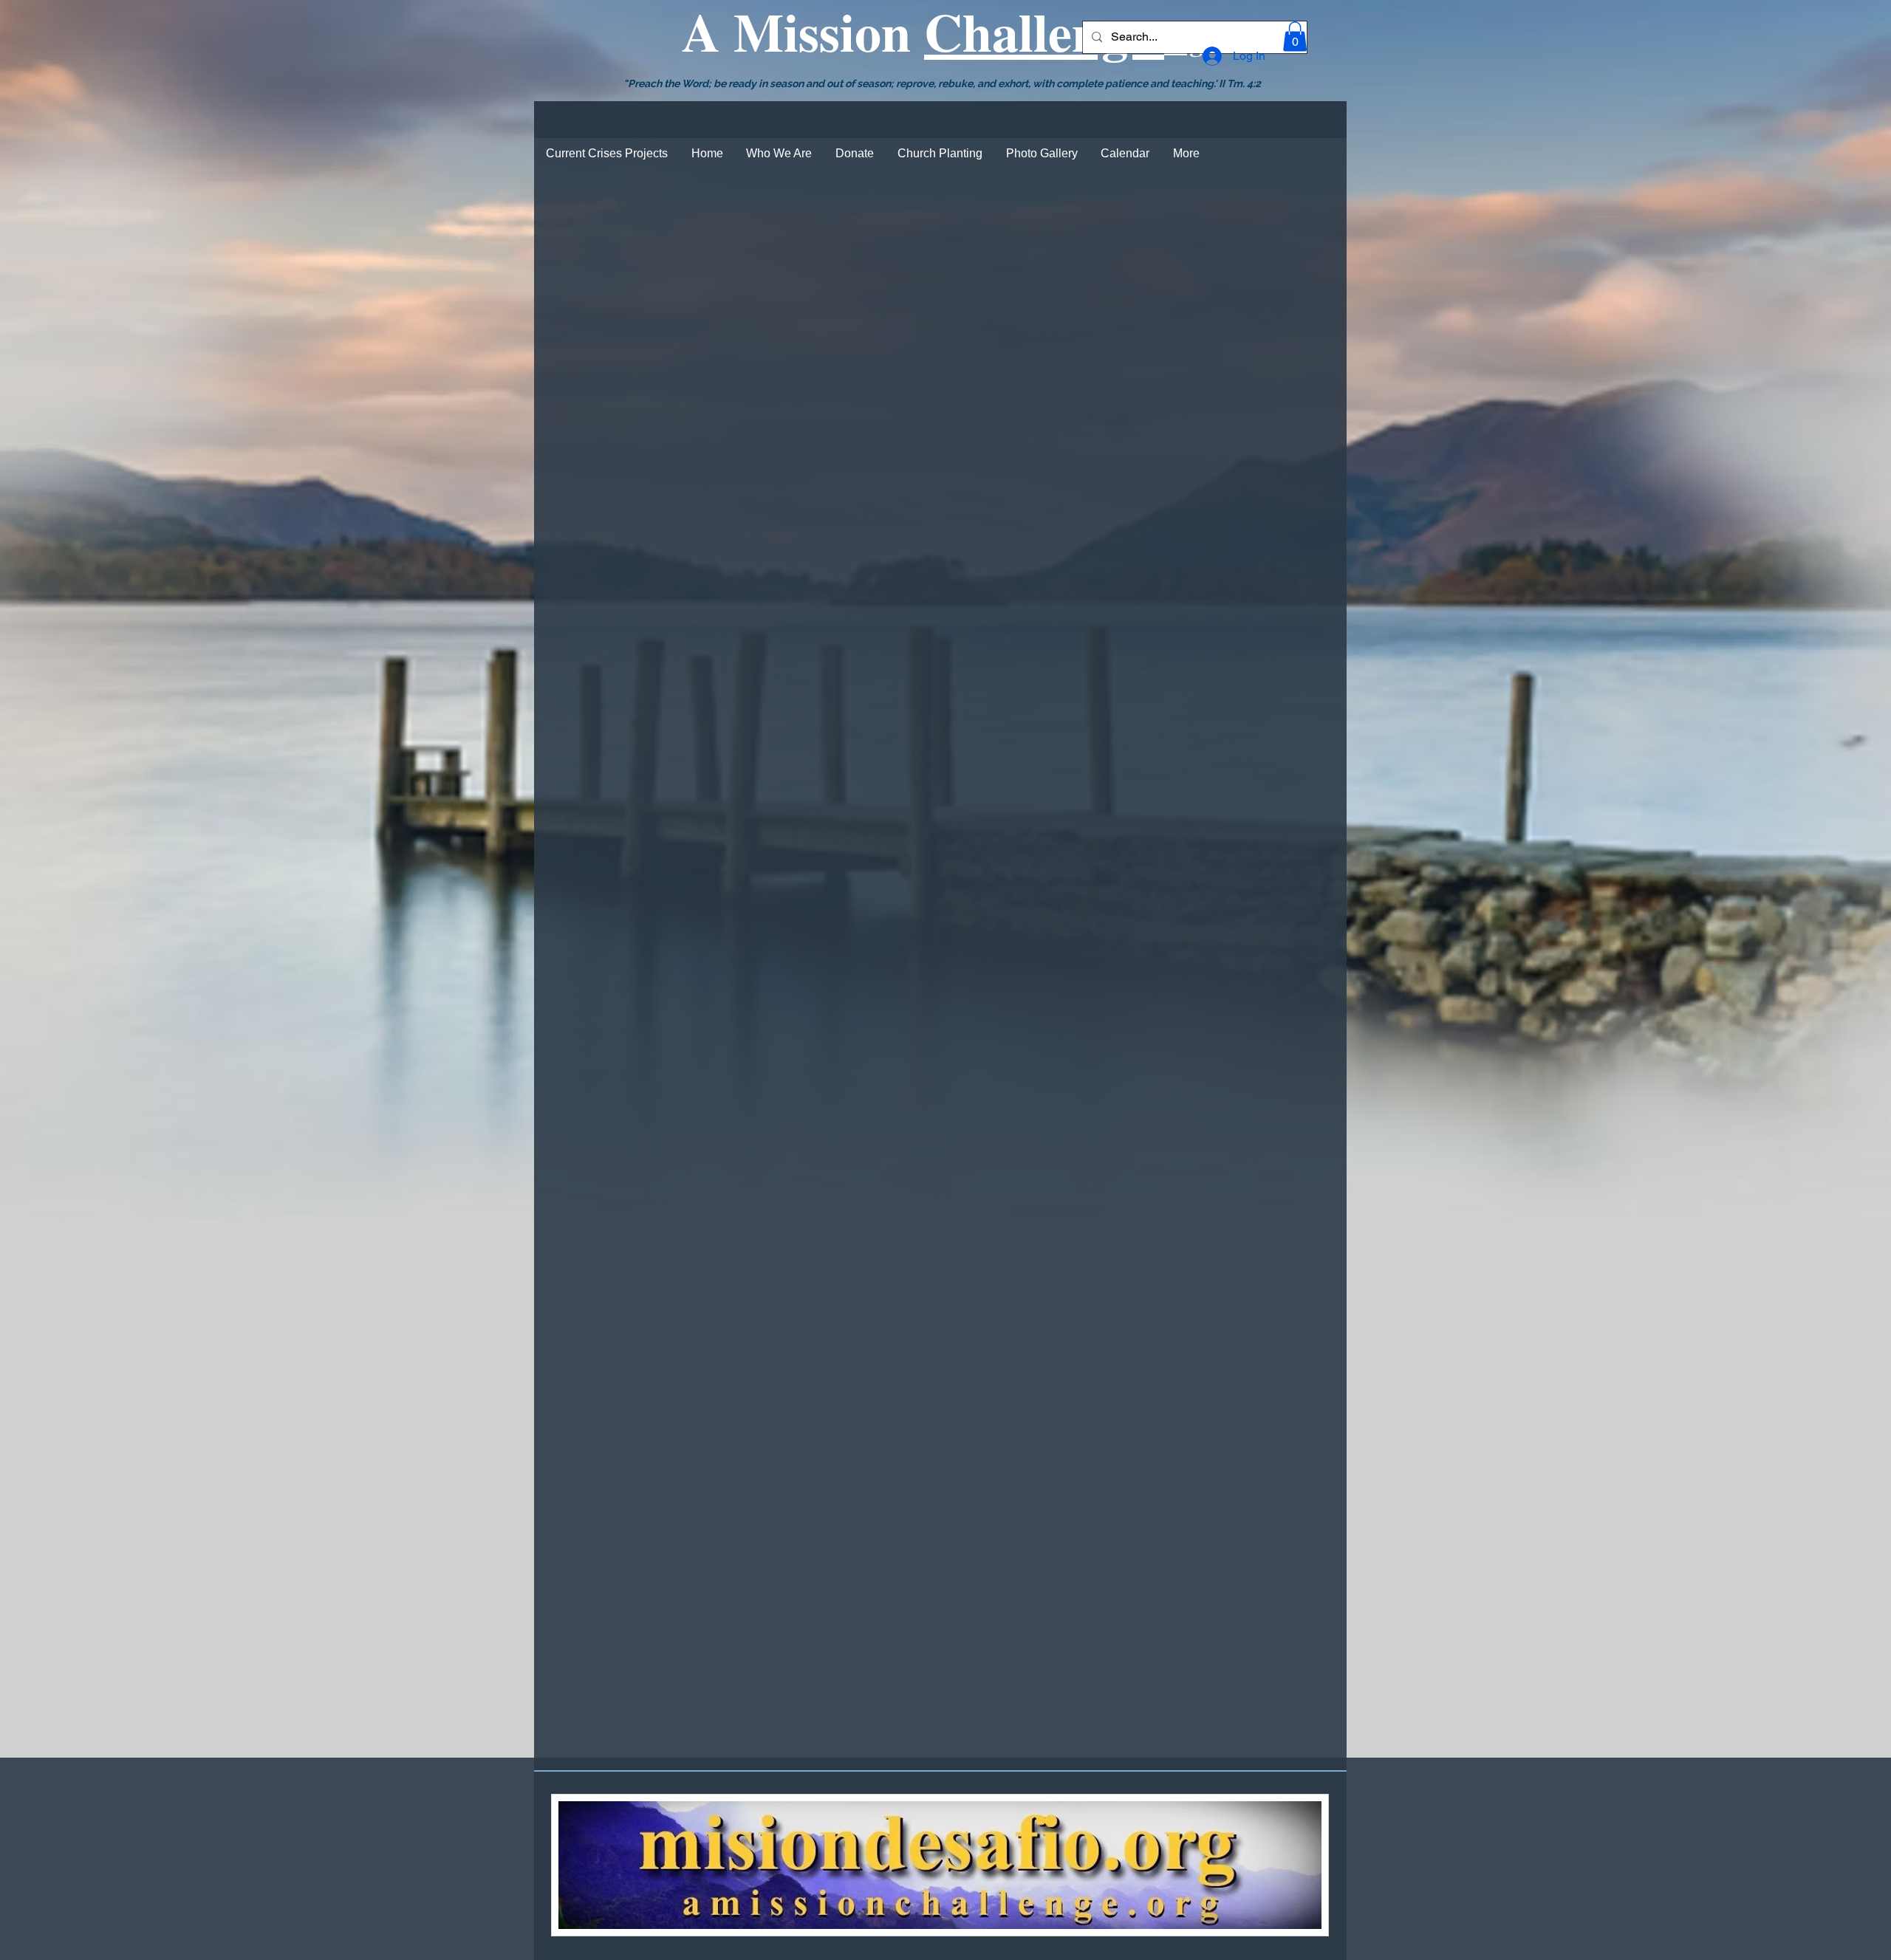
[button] (1295, 37)
